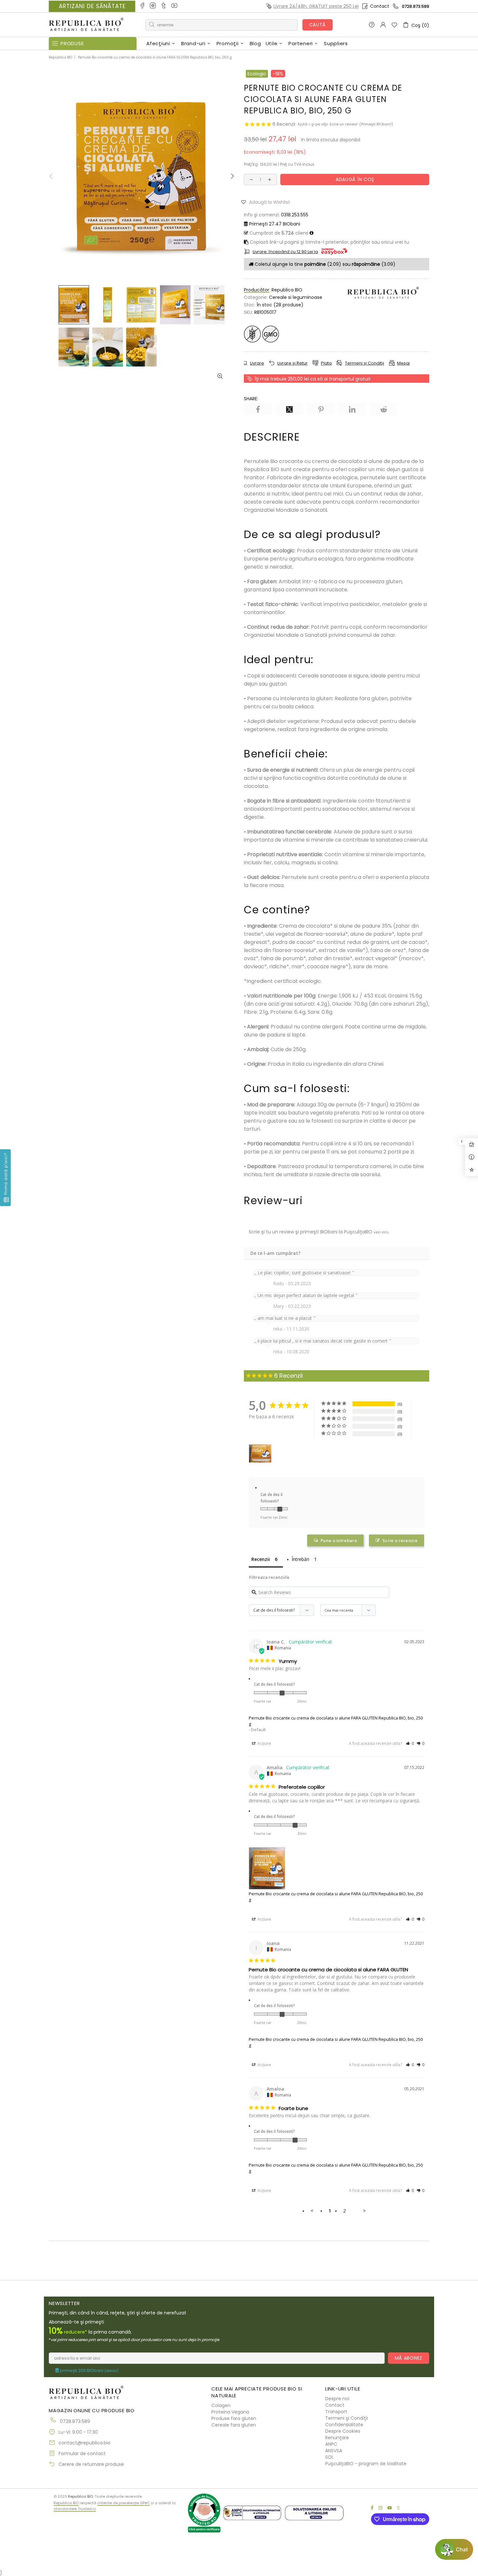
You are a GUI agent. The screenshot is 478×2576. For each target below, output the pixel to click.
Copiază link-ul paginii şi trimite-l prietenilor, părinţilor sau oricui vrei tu (329, 242)
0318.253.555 (295, 215)
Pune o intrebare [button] (339, 1540)
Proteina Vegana (230, 2412)
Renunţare (337, 2438)
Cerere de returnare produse (91, 2464)
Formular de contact (82, 2454)
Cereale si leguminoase (296, 297)
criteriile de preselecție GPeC (124, 2503)
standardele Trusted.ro (75, 2509)
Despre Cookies (343, 2431)
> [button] (364, 2210)
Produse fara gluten (234, 2418)
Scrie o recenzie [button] (400, 1540)
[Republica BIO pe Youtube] (175, 6)
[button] (268, 202)
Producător (257, 290)
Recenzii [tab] (261, 1559)
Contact (380, 6)
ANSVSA (334, 2451)
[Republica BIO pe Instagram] (153, 6)
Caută (318, 25)
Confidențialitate (344, 2425)
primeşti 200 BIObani (89, 2371)
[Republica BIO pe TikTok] (164, 6)
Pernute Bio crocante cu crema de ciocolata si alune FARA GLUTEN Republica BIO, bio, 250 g (336, 1721)
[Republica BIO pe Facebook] (143, 6)
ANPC (331, 2444)
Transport (336, 2412)
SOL (329, 2457)
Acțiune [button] (264, 1743)
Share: (251, 399)
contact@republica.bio (85, 2443)
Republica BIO (86, 25)
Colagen (221, 2405)
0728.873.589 (416, 6)
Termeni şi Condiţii (346, 2418)
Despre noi (337, 2399)
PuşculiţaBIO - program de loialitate (366, 2464)
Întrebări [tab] (300, 1559)
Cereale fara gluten (234, 2425)
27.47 (275, 224)
